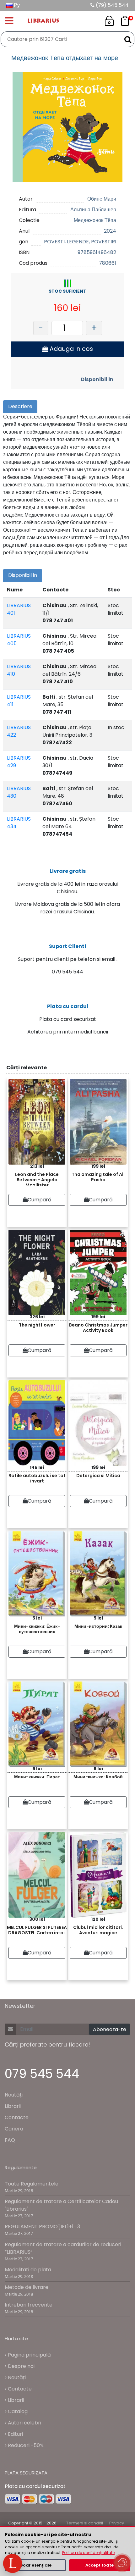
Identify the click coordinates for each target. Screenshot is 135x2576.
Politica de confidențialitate (88, 2553)
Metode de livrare (27, 2287)
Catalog (17, 2411)
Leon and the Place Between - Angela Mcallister (37, 1179)
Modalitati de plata (28, 2270)
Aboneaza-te (110, 2029)
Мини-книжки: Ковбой (98, 1777)
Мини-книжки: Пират (37, 1777)
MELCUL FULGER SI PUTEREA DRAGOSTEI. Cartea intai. (37, 1930)
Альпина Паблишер (93, 210)
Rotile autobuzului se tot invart (37, 1478)
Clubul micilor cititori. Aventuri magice (98, 1930)
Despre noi (21, 2366)
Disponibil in (97, 379)
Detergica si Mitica (98, 1476)
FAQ (10, 2140)
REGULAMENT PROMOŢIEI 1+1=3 (42, 2227)
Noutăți (14, 2095)
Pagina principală (29, 2355)
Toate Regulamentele (32, 2184)
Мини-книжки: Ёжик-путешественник (37, 1629)
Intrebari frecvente (29, 2305)
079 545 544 (42, 2074)
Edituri (15, 2434)
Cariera (14, 2129)
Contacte (17, 2117)
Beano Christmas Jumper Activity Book (98, 1328)
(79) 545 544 (112, 5)
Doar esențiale (36, 2565)
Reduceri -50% (25, 2445)
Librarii (13, 2106)
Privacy (117, 2523)
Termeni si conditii (85, 2523)
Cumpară (40, 1200)
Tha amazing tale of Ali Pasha (98, 1177)
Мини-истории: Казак (98, 1626)
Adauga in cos (70, 349)
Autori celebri (24, 2423)
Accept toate (100, 2565)
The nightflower (37, 1325)
